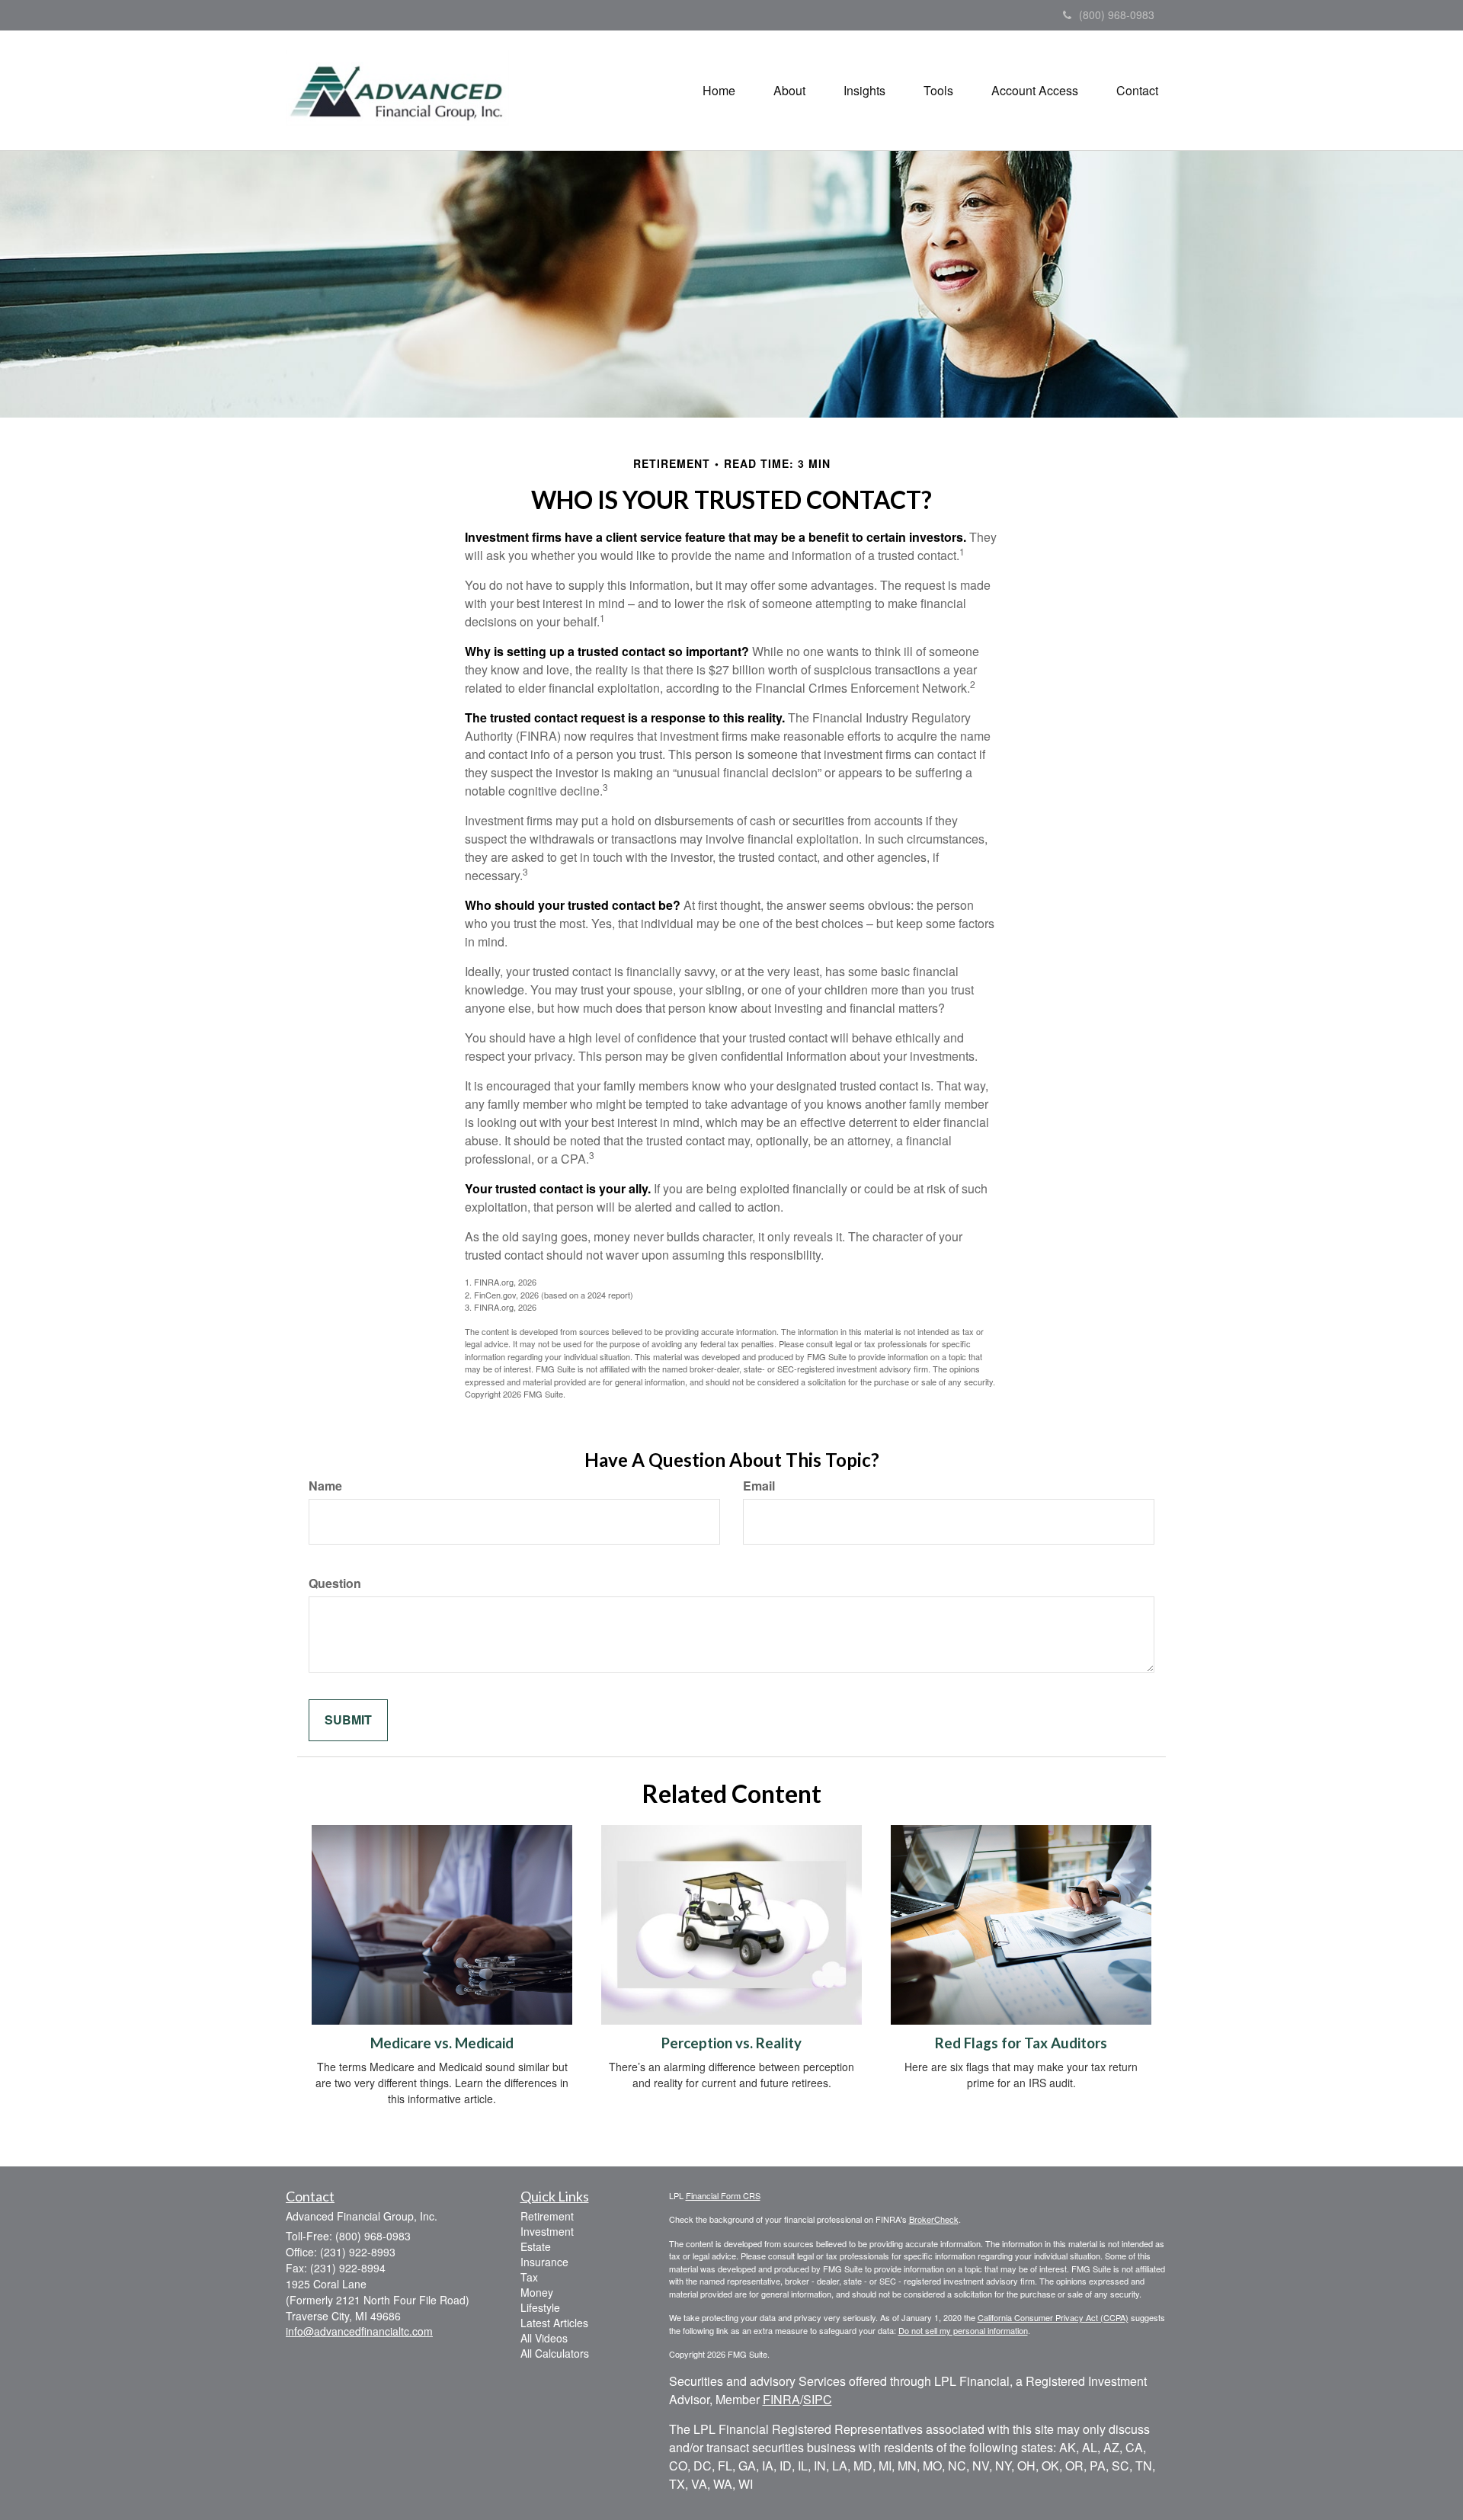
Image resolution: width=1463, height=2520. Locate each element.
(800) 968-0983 (1117, 14)
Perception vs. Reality (731, 2043)
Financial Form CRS (723, 2195)
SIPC (818, 2399)
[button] (789, 91)
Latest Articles (554, 2323)
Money (537, 2292)
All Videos (544, 2338)
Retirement (547, 2216)
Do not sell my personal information (963, 2330)
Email (759, 1486)
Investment (547, 2231)
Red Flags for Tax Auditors (1021, 2043)
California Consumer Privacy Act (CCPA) (1053, 2317)
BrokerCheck (934, 2219)
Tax (529, 2277)
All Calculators (555, 2353)
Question (335, 1583)
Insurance (544, 2262)
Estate (536, 2246)
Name (325, 1486)
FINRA (781, 2399)
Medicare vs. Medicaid (442, 2043)
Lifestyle (540, 2307)
